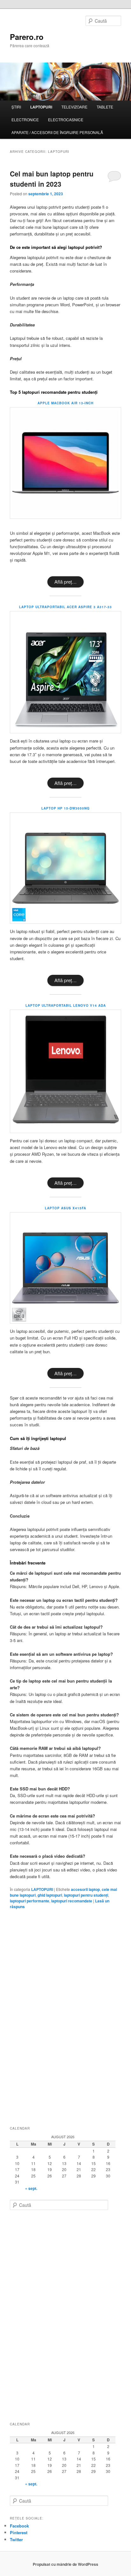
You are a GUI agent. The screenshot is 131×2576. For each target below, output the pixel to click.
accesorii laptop (85, 1889)
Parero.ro (27, 37)
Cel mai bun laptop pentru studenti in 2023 (52, 179)
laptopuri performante (30, 1901)
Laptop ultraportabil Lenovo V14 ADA (66, 1005)
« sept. (31, 2188)
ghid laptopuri (50, 1895)
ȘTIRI (16, 107)
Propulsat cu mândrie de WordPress (65, 2564)
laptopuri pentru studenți (86, 1895)
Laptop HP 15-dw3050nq (65, 808)
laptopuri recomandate (72, 1901)
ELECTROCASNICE (66, 119)
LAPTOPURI (41, 107)
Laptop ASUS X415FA (65, 1208)
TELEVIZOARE (74, 107)
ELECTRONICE (25, 119)
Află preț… (65, 582)
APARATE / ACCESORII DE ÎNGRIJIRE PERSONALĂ (57, 132)
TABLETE (105, 107)
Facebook (19, 2526)
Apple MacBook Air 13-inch (65, 403)
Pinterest (19, 2532)
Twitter (16, 2539)
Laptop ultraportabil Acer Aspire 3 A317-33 (65, 607)
